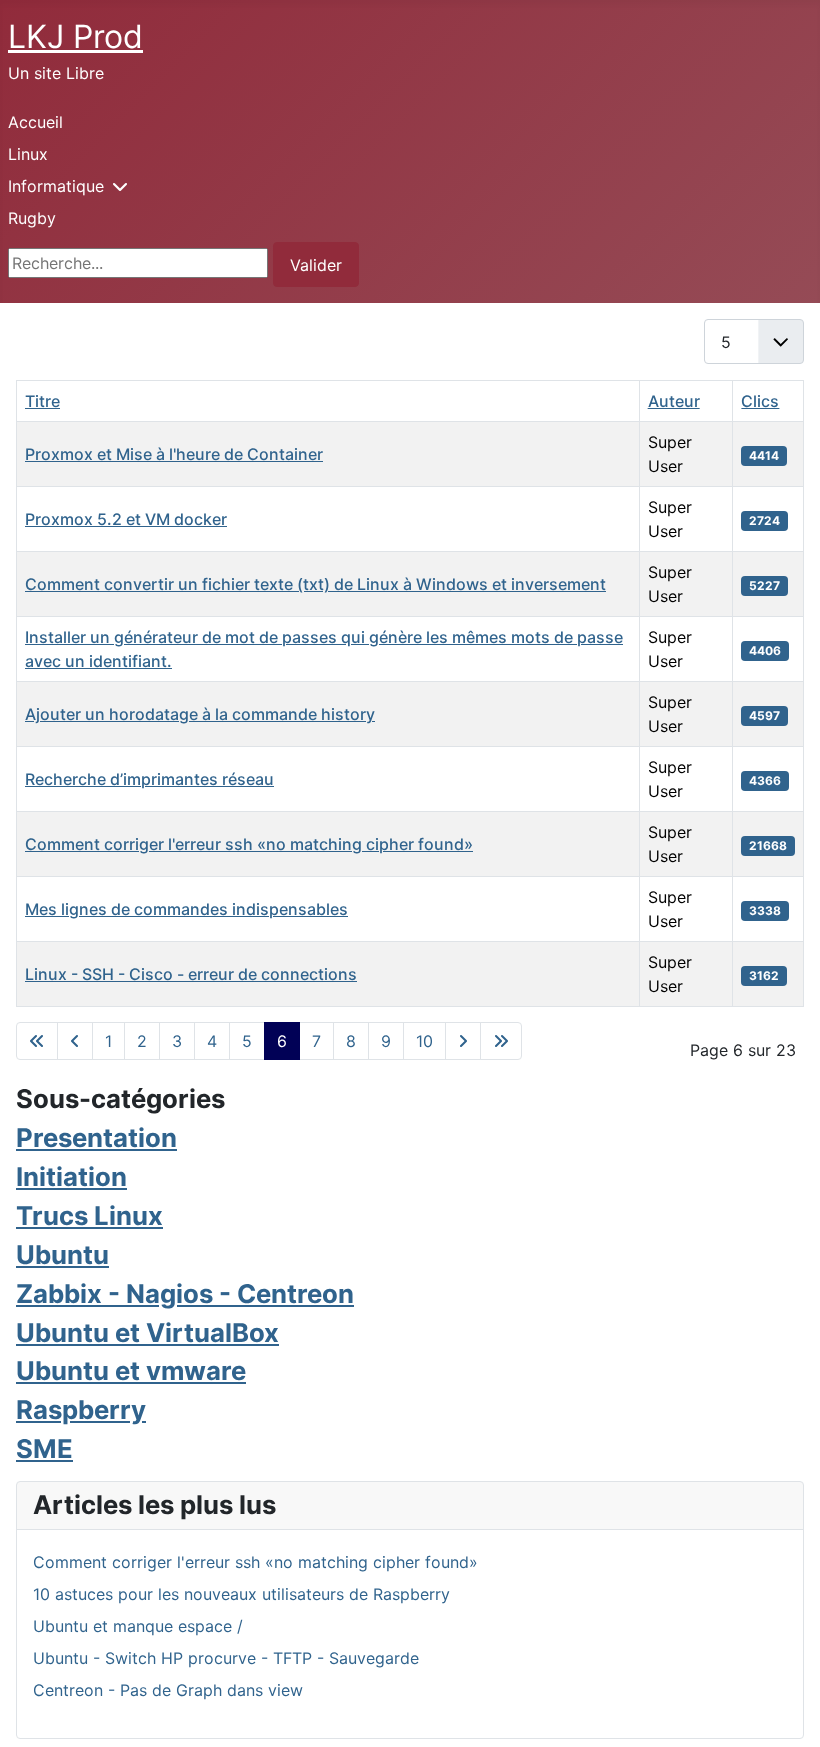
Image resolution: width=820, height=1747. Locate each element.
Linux (28, 154)
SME (44, 1448)
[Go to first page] (37, 1041)
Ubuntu (62, 1254)
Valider (316, 265)
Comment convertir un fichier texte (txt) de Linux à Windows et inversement (315, 584)
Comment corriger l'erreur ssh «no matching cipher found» (249, 844)
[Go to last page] (501, 1041)
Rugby (32, 218)
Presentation (96, 1137)
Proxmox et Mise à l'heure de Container (174, 454)
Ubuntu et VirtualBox (147, 1332)
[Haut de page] (785, 1710)
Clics (760, 401)
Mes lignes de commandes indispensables (186, 909)
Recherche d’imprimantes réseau (149, 779)
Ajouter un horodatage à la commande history (200, 714)
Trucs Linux (89, 1215)
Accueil (35, 122)
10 (424, 1041)
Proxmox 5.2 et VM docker (126, 519)
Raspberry (81, 1409)
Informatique (56, 186)
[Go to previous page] (75, 1041)
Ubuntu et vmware (131, 1370)
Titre (42, 401)
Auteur (674, 401)
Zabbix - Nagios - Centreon (185, 1293)
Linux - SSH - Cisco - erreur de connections (191, 974)
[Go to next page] (463, 1041)
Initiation (71, 1176)
